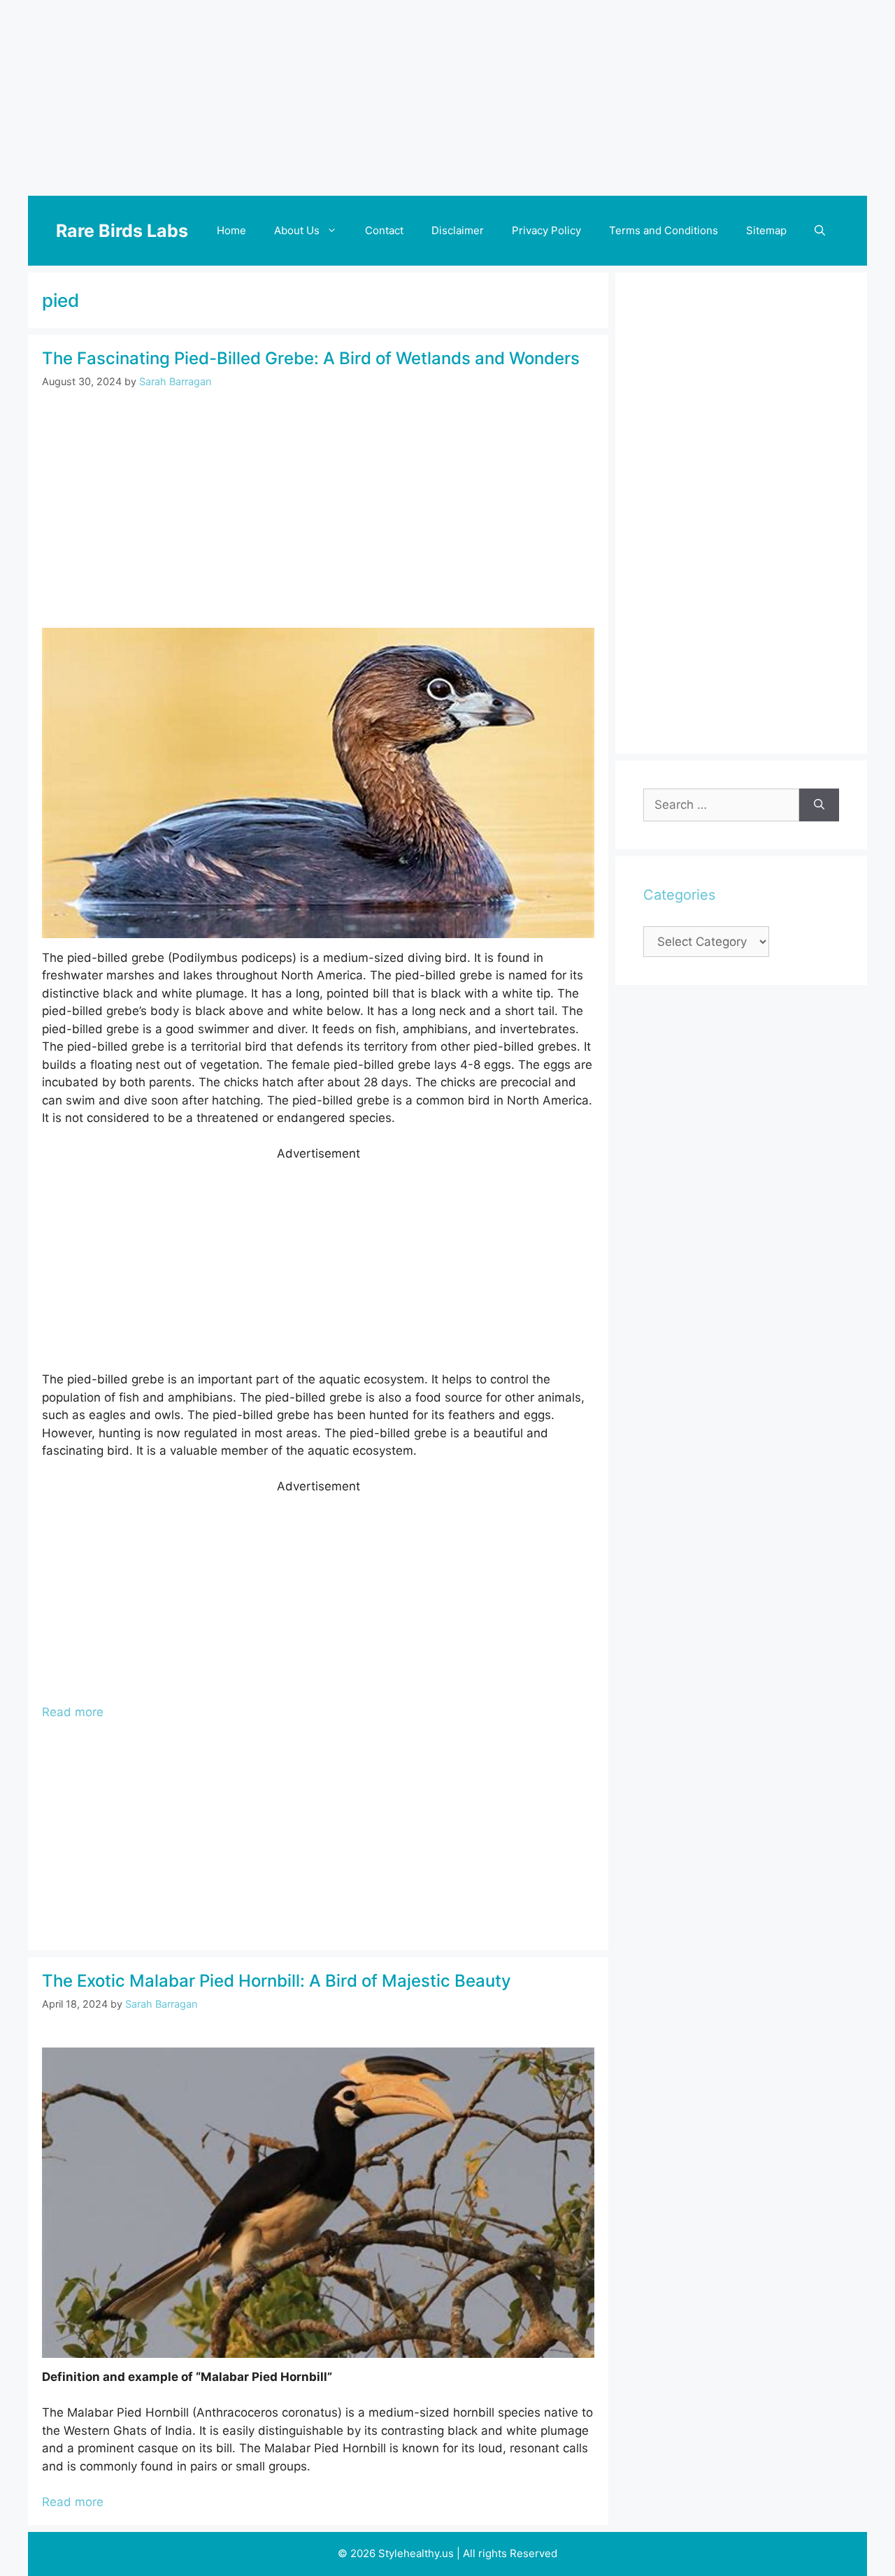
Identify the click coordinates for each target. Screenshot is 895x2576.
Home (231, 230)
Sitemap (766, 230)
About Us (297, 230)
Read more (73, 1712)
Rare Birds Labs (122, 231)
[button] (820, 231)
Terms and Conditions (664, 230)
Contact (384, 230)
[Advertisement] (447, 98)
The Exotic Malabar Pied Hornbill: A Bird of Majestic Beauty (277, 1981)
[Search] (819, 805)
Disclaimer (458, 230)
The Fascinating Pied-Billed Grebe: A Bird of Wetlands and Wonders (311, 358)
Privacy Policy (546, 230)
